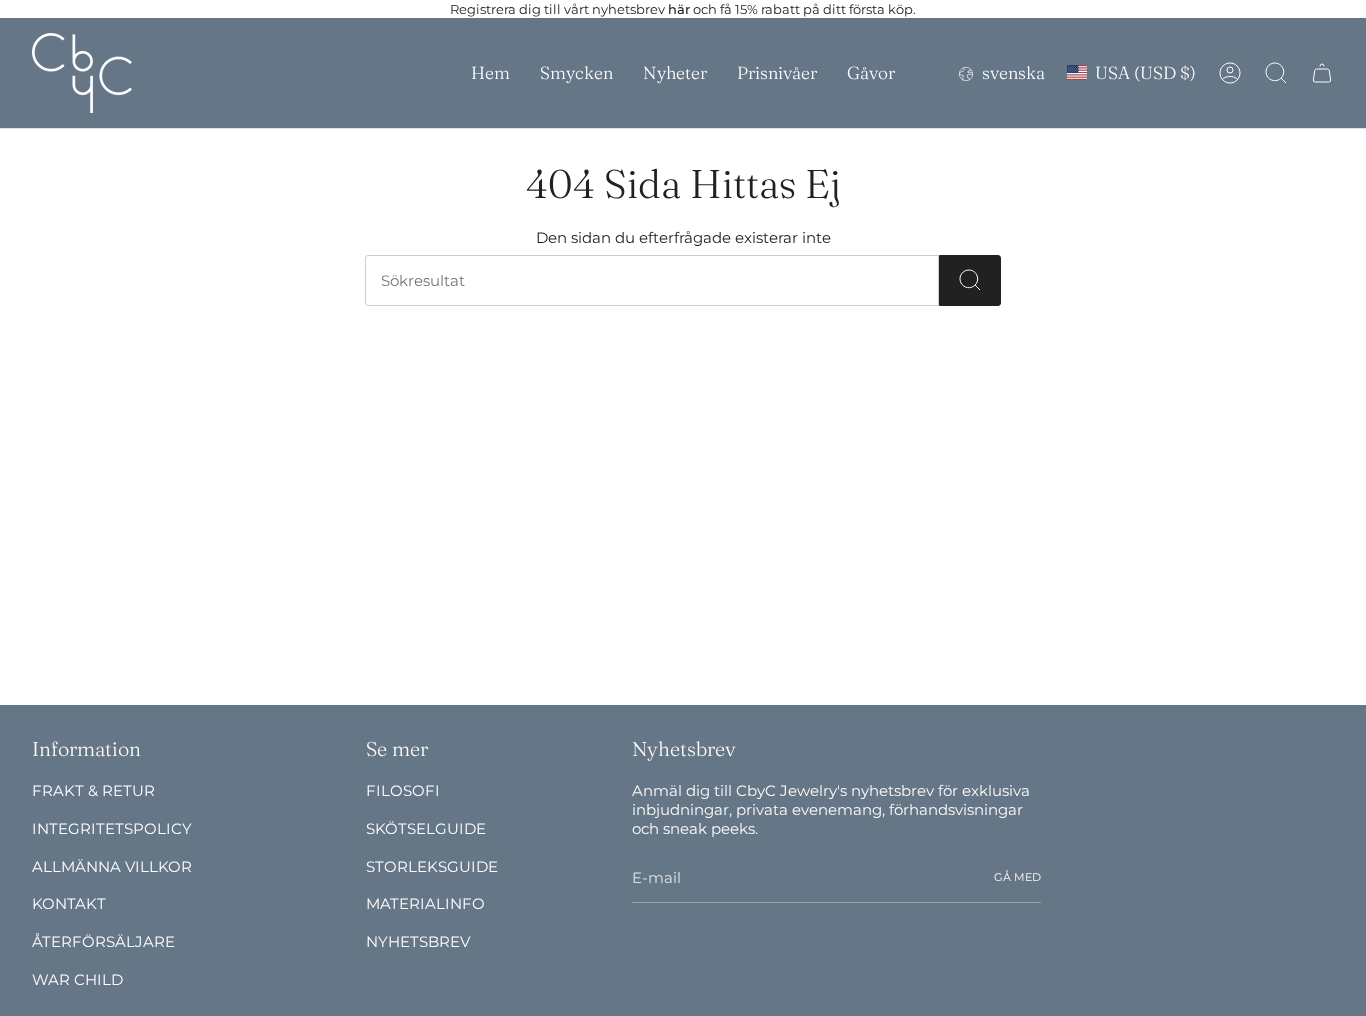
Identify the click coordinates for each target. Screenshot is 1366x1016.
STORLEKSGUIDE (432, 866)
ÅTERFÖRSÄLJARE (103, 941)
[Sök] (970, 280)
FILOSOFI (403, 790)
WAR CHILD (77, 979)
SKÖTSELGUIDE (426, 828)
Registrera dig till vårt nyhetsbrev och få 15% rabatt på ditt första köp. (683, 9)
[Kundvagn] (1322, 73)
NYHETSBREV (418, 941)
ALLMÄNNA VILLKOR (112, 866)
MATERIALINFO (425, 903)
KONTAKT (69, 903)
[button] (576, 73)
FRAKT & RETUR (93, 790)
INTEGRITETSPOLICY (112, 828)
